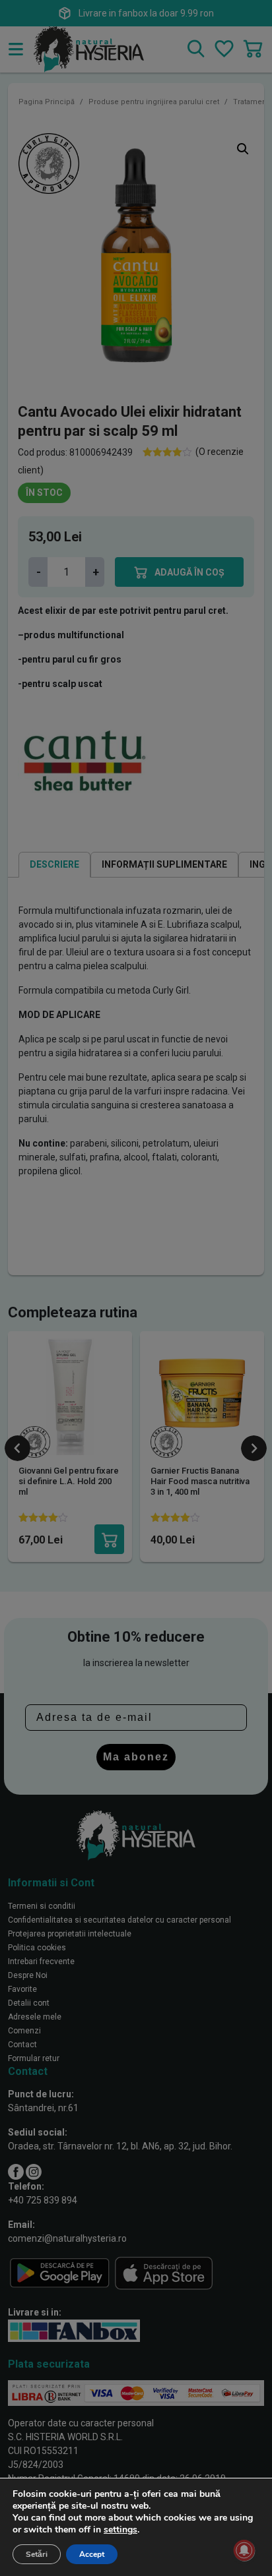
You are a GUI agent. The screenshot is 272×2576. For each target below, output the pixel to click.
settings (120, 2530)
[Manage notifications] (244, 2550)
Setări (37, 2554)
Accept (92, 2554)
